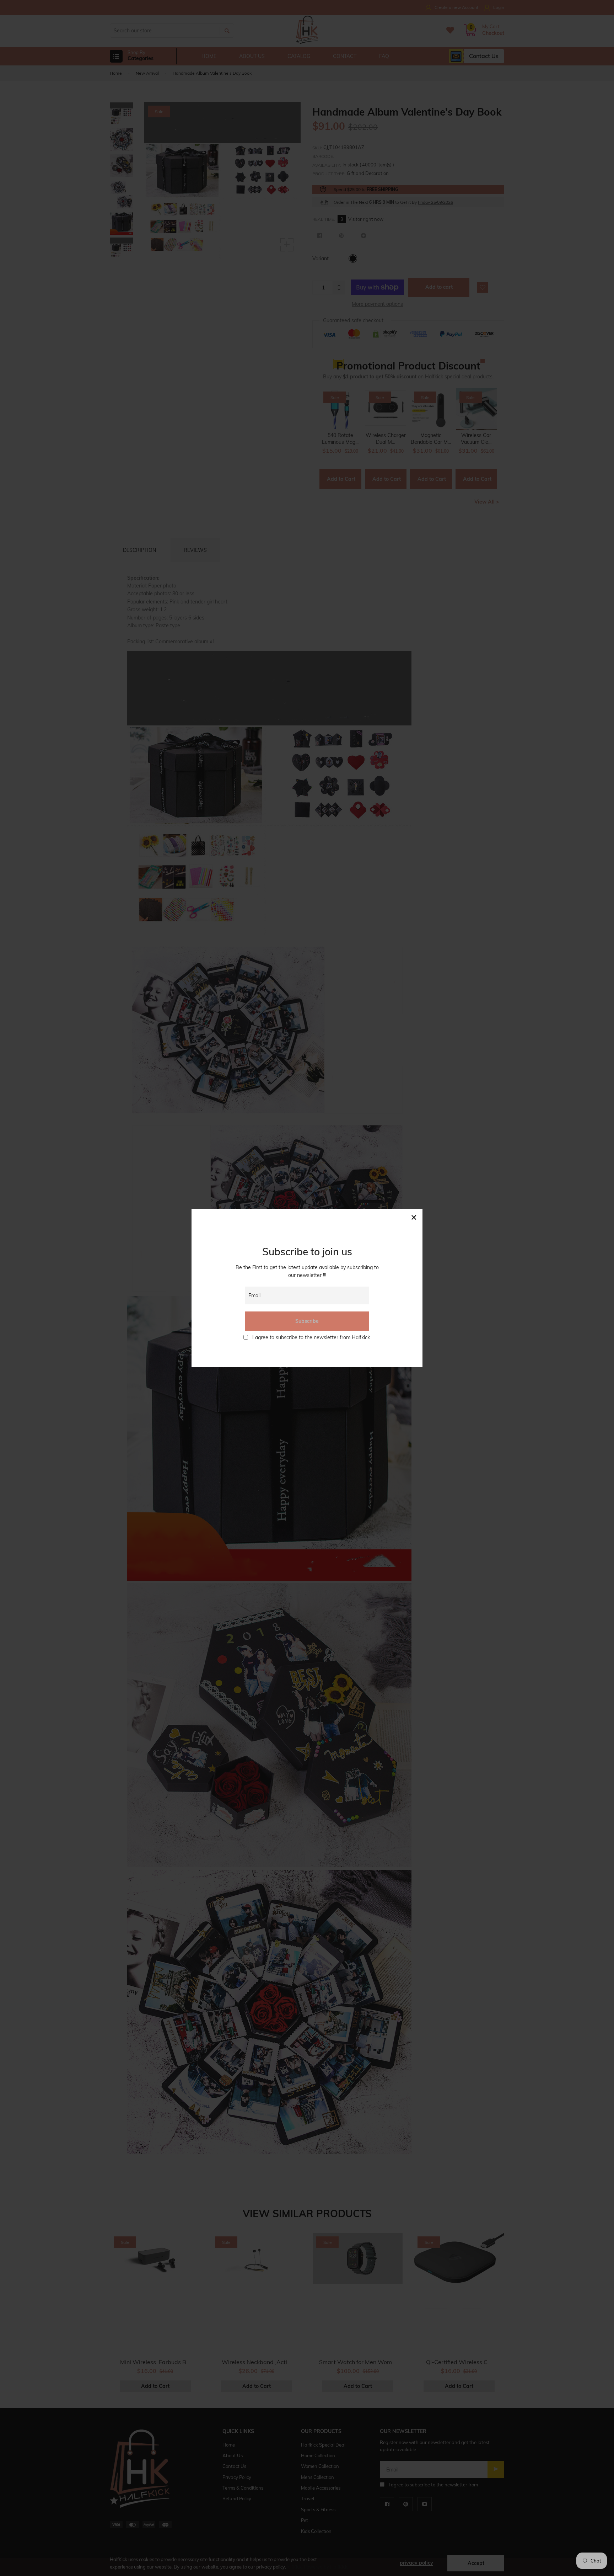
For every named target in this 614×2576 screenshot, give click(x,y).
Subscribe (307, 1321)
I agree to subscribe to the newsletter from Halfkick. (312, 1337)
